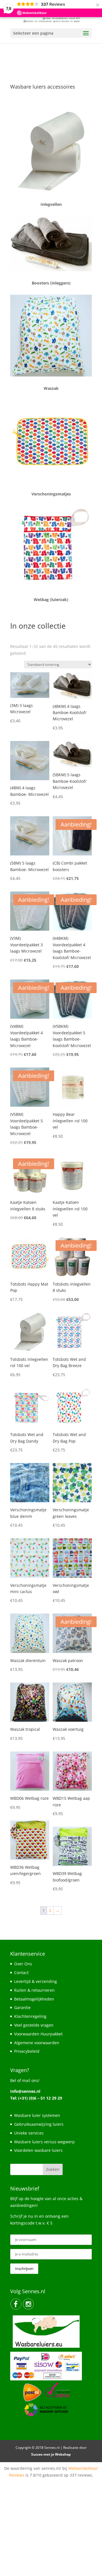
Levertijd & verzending (36, 1981)
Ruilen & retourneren (34, 1990)
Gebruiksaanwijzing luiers (39, 2124)
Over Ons (23, 1964)
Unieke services (29, 2133)
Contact (21, 1973)
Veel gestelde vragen (34, 2025)
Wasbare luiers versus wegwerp (44, 2142)
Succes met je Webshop (51, 2454)
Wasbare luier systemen (37, 2115)
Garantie (22, 2007)
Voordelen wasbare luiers (38, 2150)
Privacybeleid (27, 2051)
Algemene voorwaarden (37, 2043)
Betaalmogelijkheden (34, 1999)
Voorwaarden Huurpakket (38, 2034)
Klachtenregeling (30, 2016)
